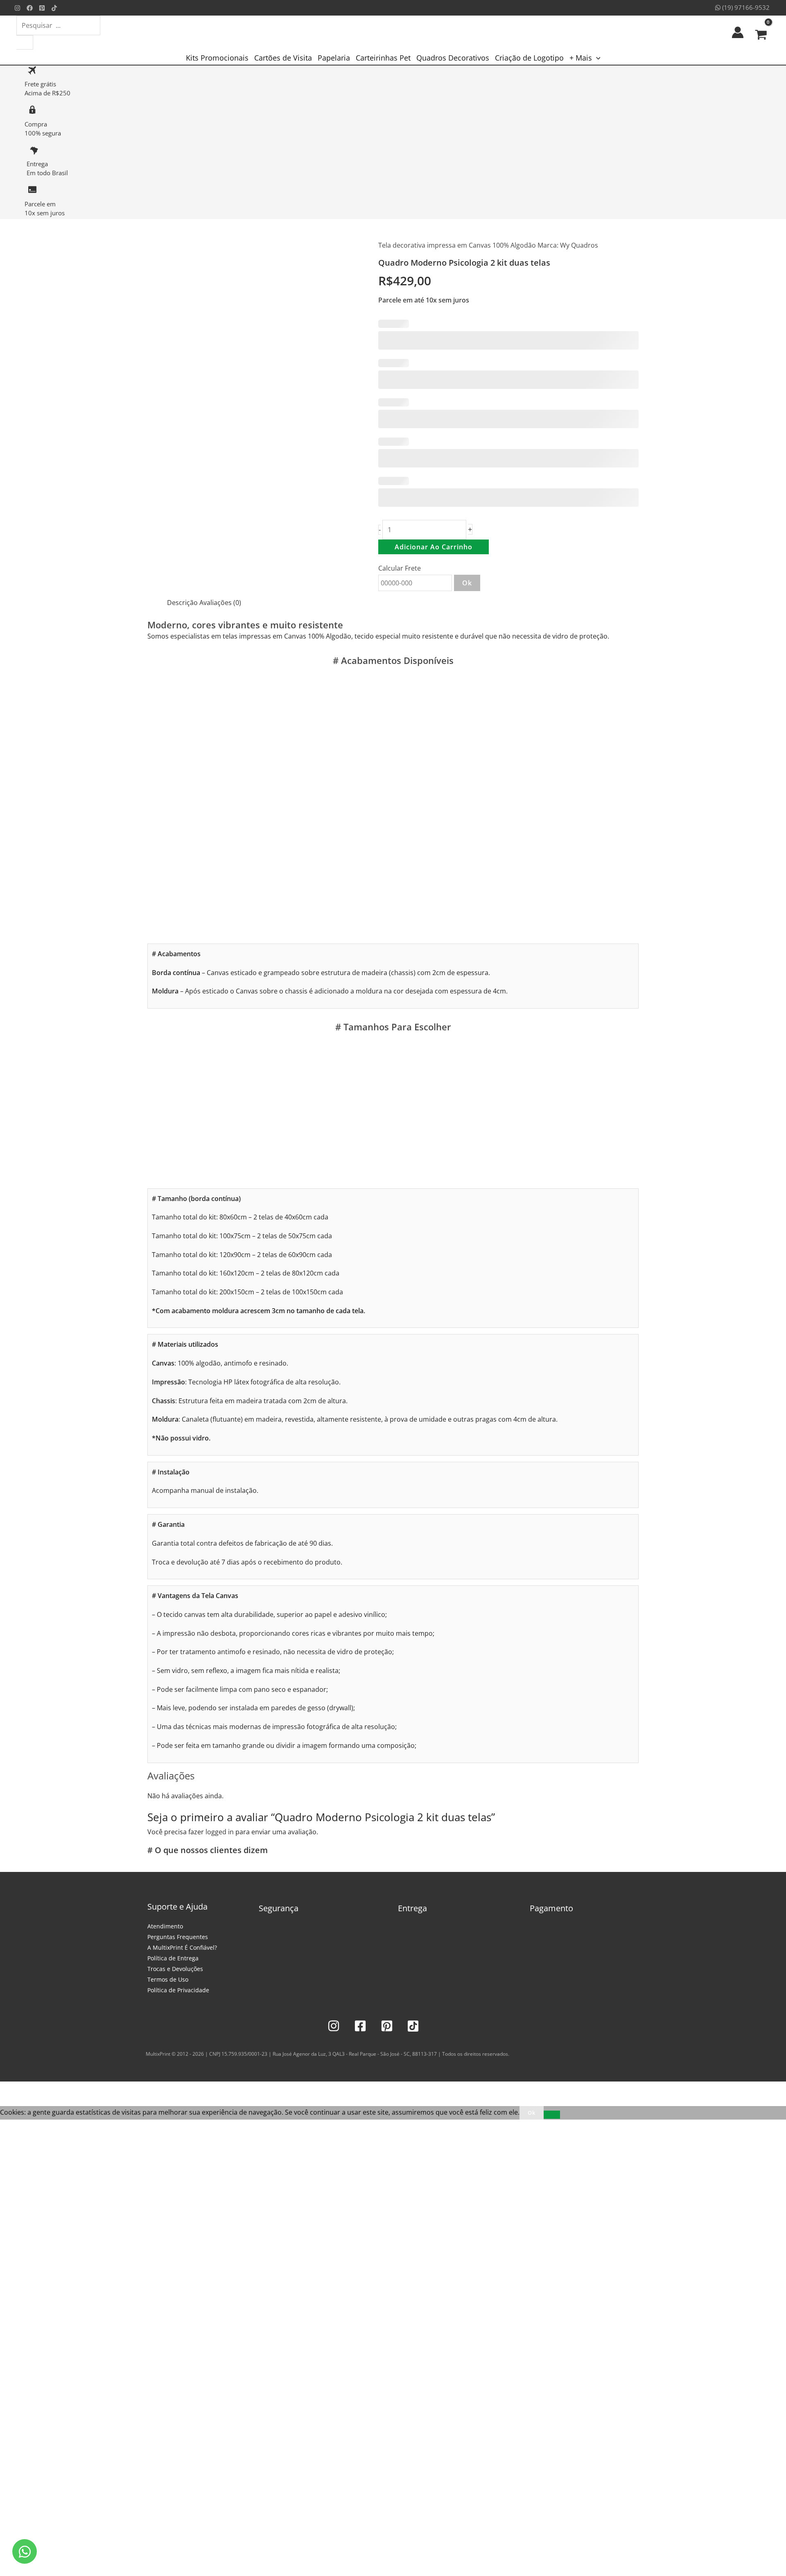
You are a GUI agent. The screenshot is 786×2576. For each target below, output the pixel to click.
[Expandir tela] (26, 2090)
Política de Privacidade (178, 1990)
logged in (220, 1832)
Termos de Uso (168, 1979)
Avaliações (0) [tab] (220, 603)
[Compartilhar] (44, 2090)
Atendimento (165, 1926)
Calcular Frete (400, 568)
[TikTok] (54, 8)
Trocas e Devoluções (175, 1969)
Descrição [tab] (182, 603)
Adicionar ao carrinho (434, 547)
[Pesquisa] (25, 42)
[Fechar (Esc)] (62, 2090)
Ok (467, 583)
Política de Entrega (173, 1958)
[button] (596, 58)
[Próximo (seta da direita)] (26, 2102)
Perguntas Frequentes (178, 1937)
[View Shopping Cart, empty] (761, 32)
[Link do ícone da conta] (738, 32)
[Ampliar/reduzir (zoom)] (8, 2090)
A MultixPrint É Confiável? (182, 1947)
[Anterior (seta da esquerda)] (8, 2102)
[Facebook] (30, 8)
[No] (552, 2115)
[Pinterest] (42, 8)
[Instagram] (17, 8)
